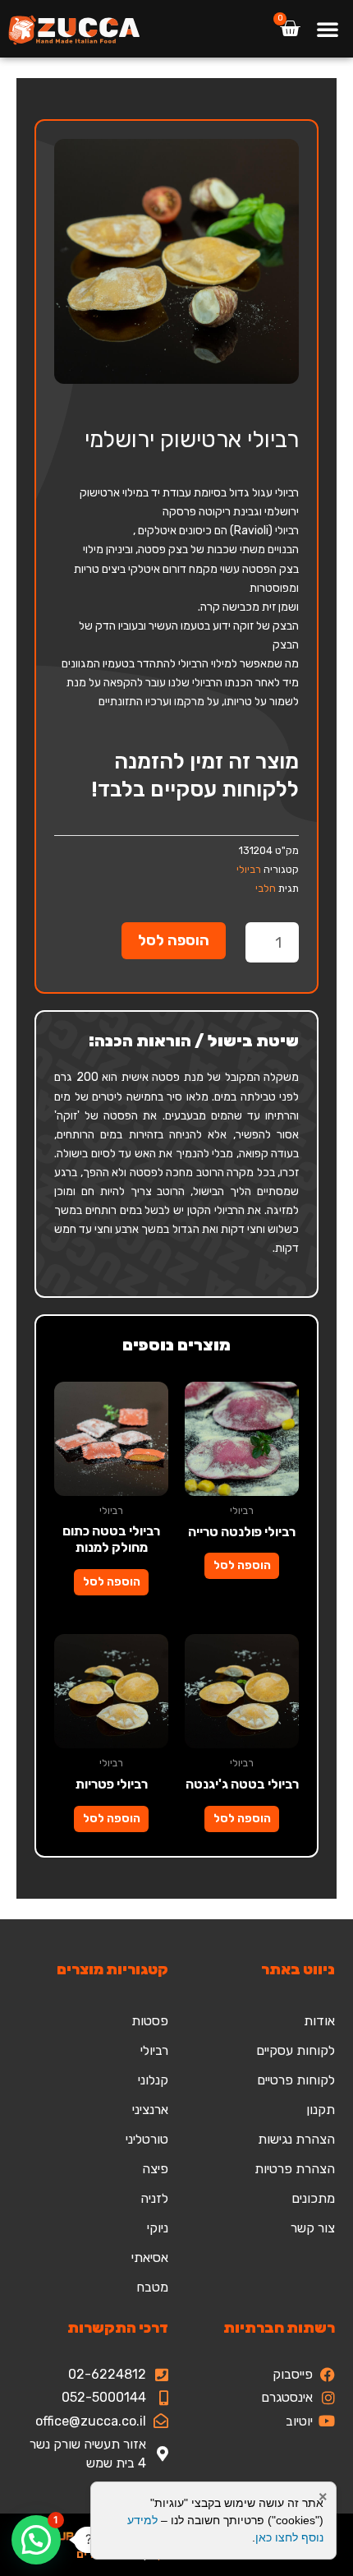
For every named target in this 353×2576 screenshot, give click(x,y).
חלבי (266, 888)
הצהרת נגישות (296, 2139)
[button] (328, 29)
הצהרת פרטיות (295, 2169)
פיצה (155, 2169)
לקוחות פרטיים (296, 2080)
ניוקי (158, 2228)
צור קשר (313, 2228)
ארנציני (150, 2110)
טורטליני (147, 2139)
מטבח (152, 2287)
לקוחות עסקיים (296, 2050)
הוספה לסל (174, 940)
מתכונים (313, 2198)
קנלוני (153, 2080)
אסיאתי (150, 2257)
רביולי (249, 869)
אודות (319, 2021)
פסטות (150, 2021)
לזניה (154, 2198)
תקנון (321, 2110)
